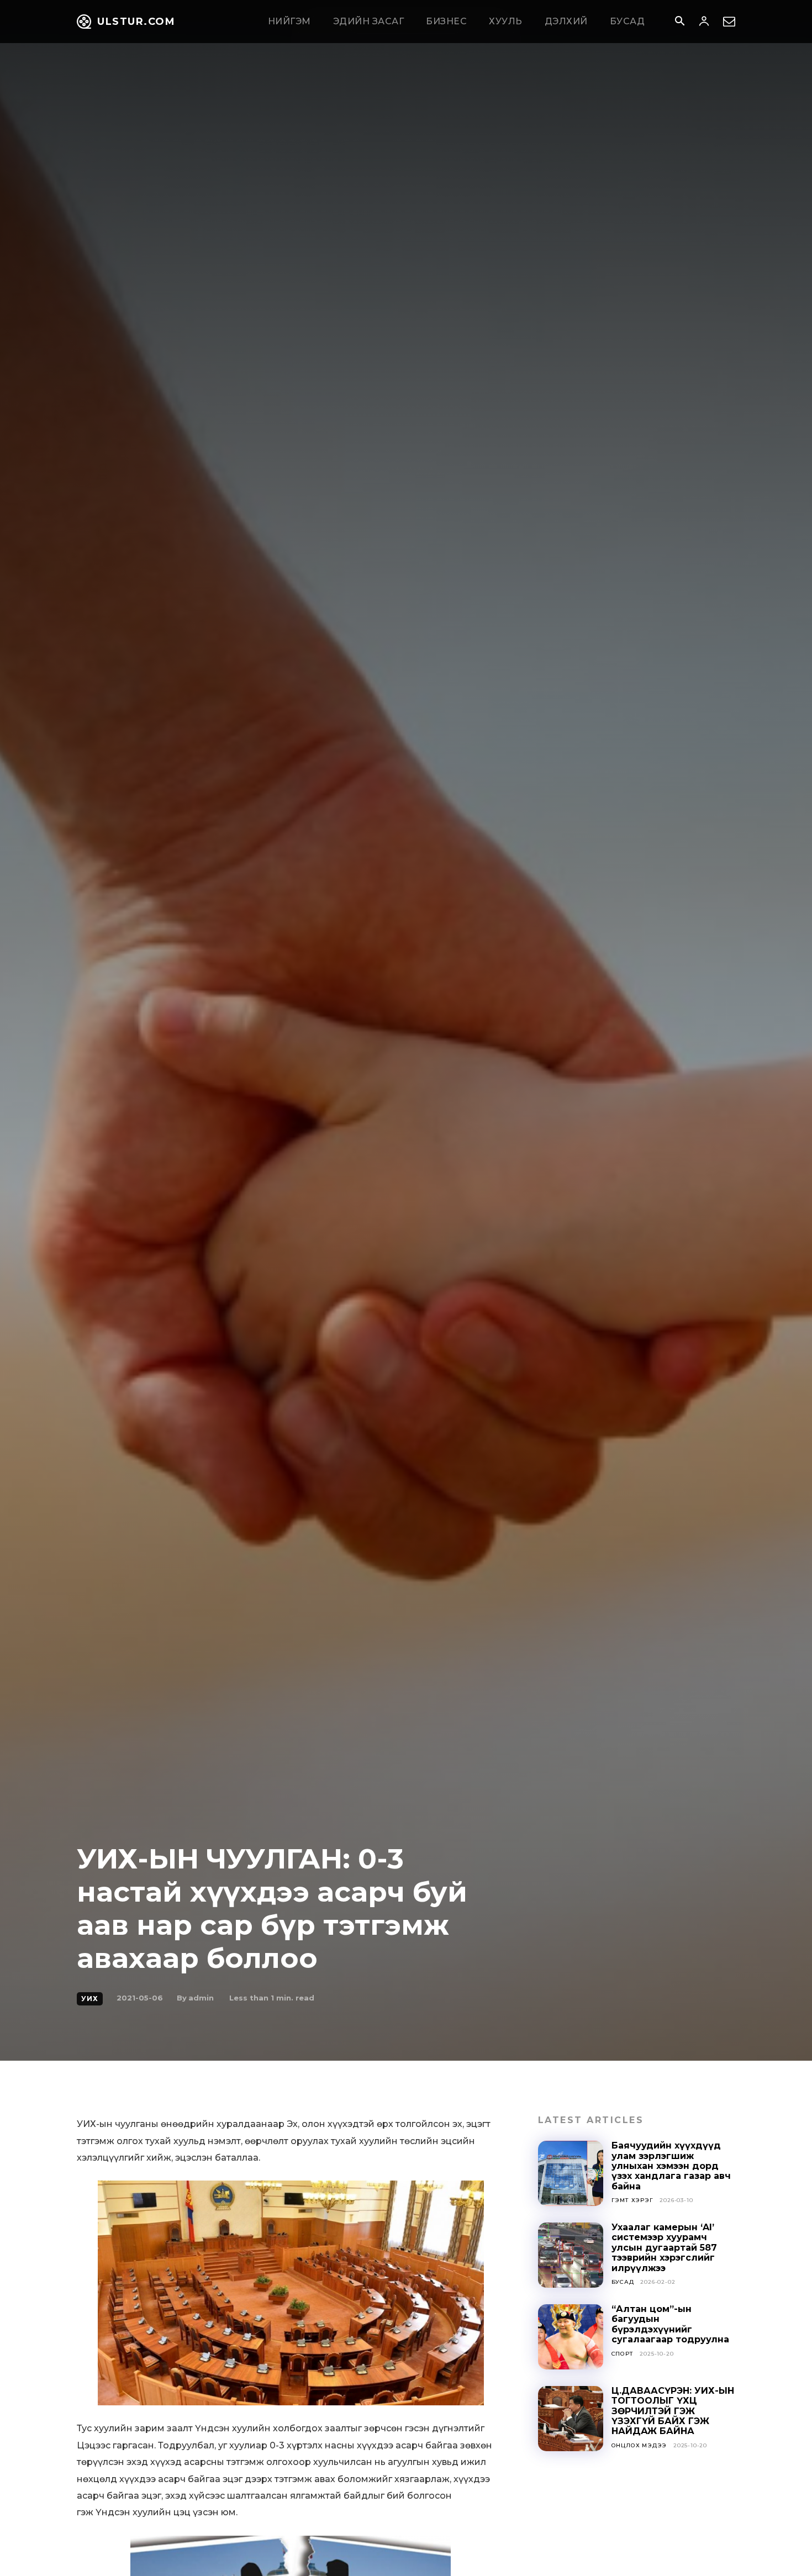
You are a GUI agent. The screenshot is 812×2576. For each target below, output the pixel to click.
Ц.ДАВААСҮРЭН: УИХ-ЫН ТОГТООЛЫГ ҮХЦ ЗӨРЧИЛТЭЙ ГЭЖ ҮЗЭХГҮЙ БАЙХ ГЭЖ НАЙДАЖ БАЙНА (673, 2411)
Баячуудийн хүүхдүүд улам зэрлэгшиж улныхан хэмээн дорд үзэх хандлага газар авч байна (671, 2166)
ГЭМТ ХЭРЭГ (632, 2200)
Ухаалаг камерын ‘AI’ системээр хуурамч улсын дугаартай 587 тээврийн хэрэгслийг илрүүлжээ (664, 2248)
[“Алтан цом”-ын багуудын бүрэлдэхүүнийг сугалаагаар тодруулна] (571, 2337)
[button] (679, 22)
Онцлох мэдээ (639, 2445)
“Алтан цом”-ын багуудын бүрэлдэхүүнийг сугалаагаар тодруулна (670, 2324)
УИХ (90, 1999)
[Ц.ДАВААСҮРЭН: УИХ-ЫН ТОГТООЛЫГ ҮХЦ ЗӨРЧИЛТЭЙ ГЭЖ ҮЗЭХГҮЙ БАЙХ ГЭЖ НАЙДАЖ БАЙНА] (571, 2419)
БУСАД (623, 2282)
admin (201, 1998)
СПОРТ (623, 2354)
